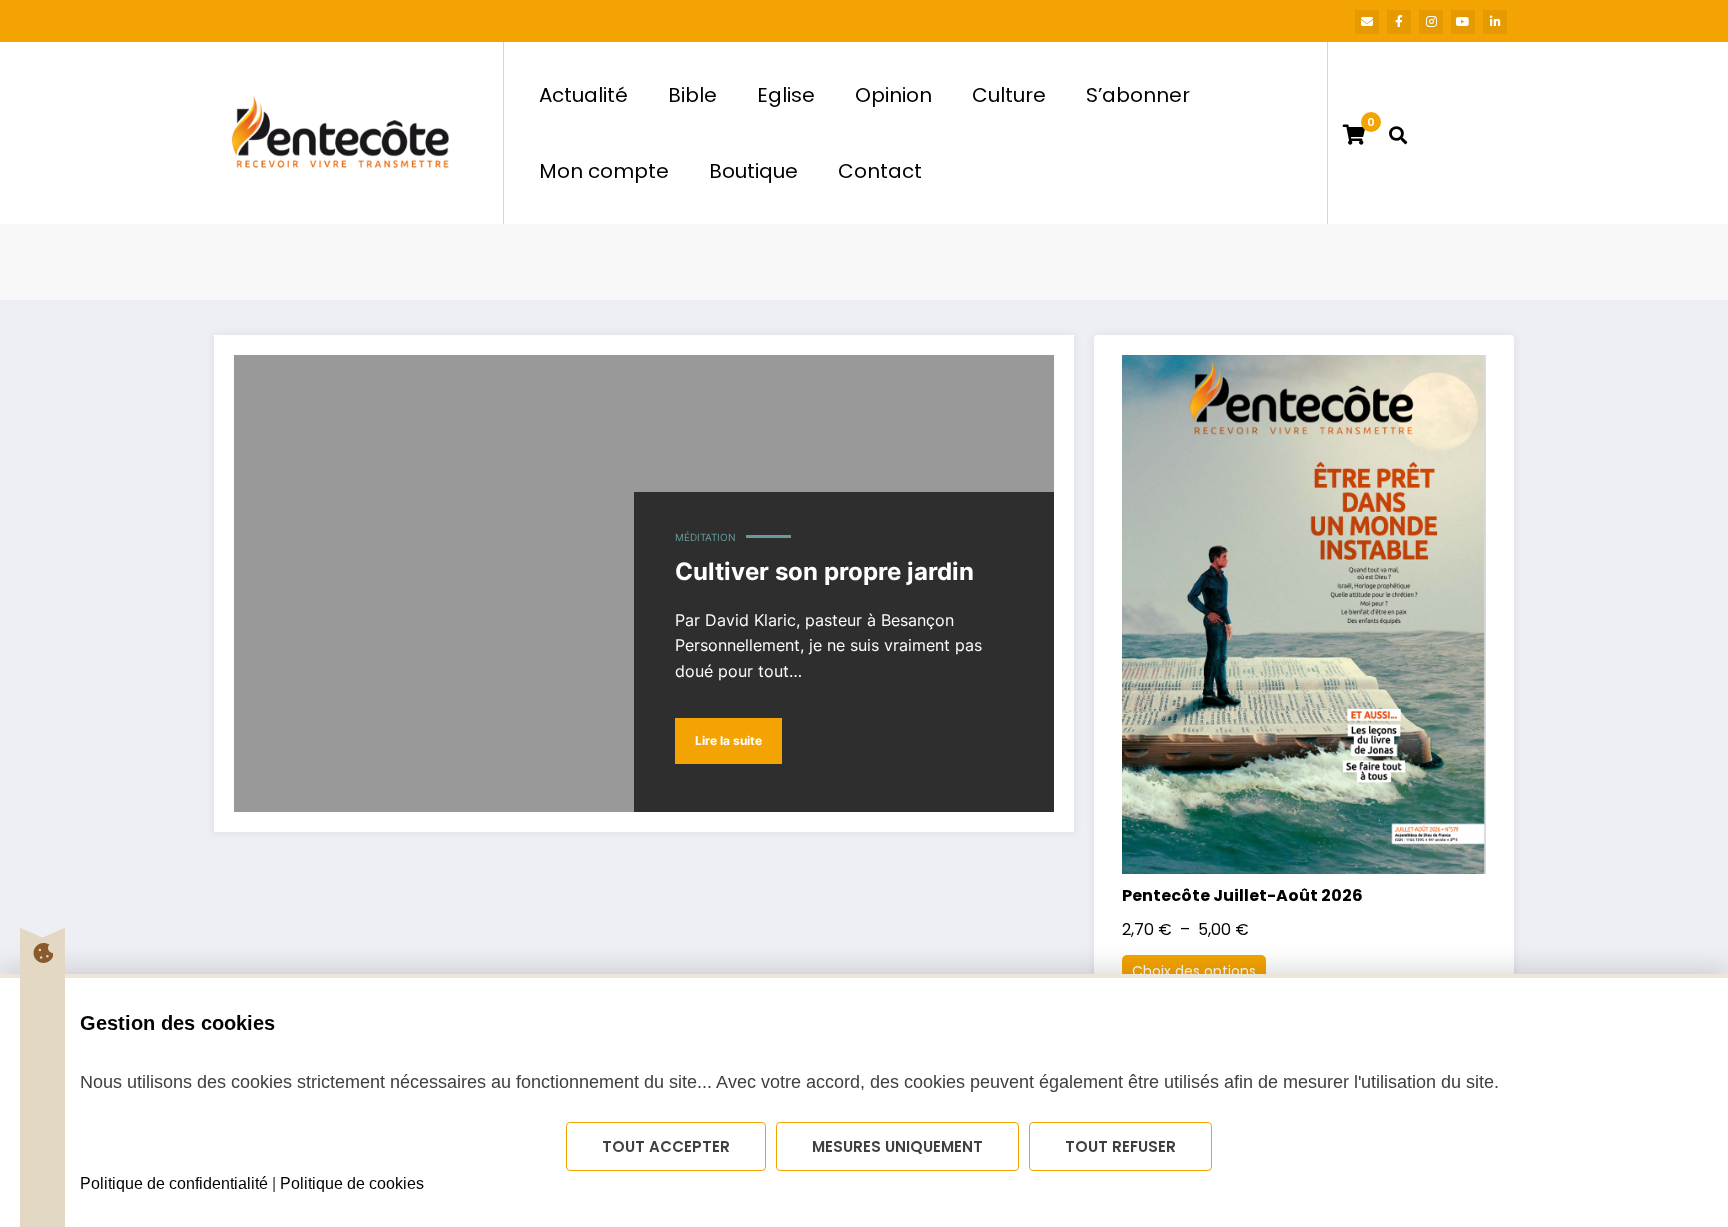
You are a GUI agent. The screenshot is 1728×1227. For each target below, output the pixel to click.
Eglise (786, 95)
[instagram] (1431, 22)
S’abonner (1138, 95)
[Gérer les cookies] (42, 953)
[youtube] (1463, 22)
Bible (692, 95)
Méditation (705, 537)
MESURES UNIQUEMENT (897, 1146)
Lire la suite (728, 740)
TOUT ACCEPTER (666, 1146)
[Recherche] (1398, 133)
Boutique (753, 171)
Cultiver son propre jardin (824, 571)
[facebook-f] (1399, 22)
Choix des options (1194, 971)
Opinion (893, 95)
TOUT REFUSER (1120, 1146)
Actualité (583, 95)
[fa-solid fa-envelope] (1367, 22)
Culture (1009, 95)
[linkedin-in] (1495, 22)
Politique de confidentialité (174, 1183)
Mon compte (604, 171)
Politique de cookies (352, 1183)
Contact (880, 171)
